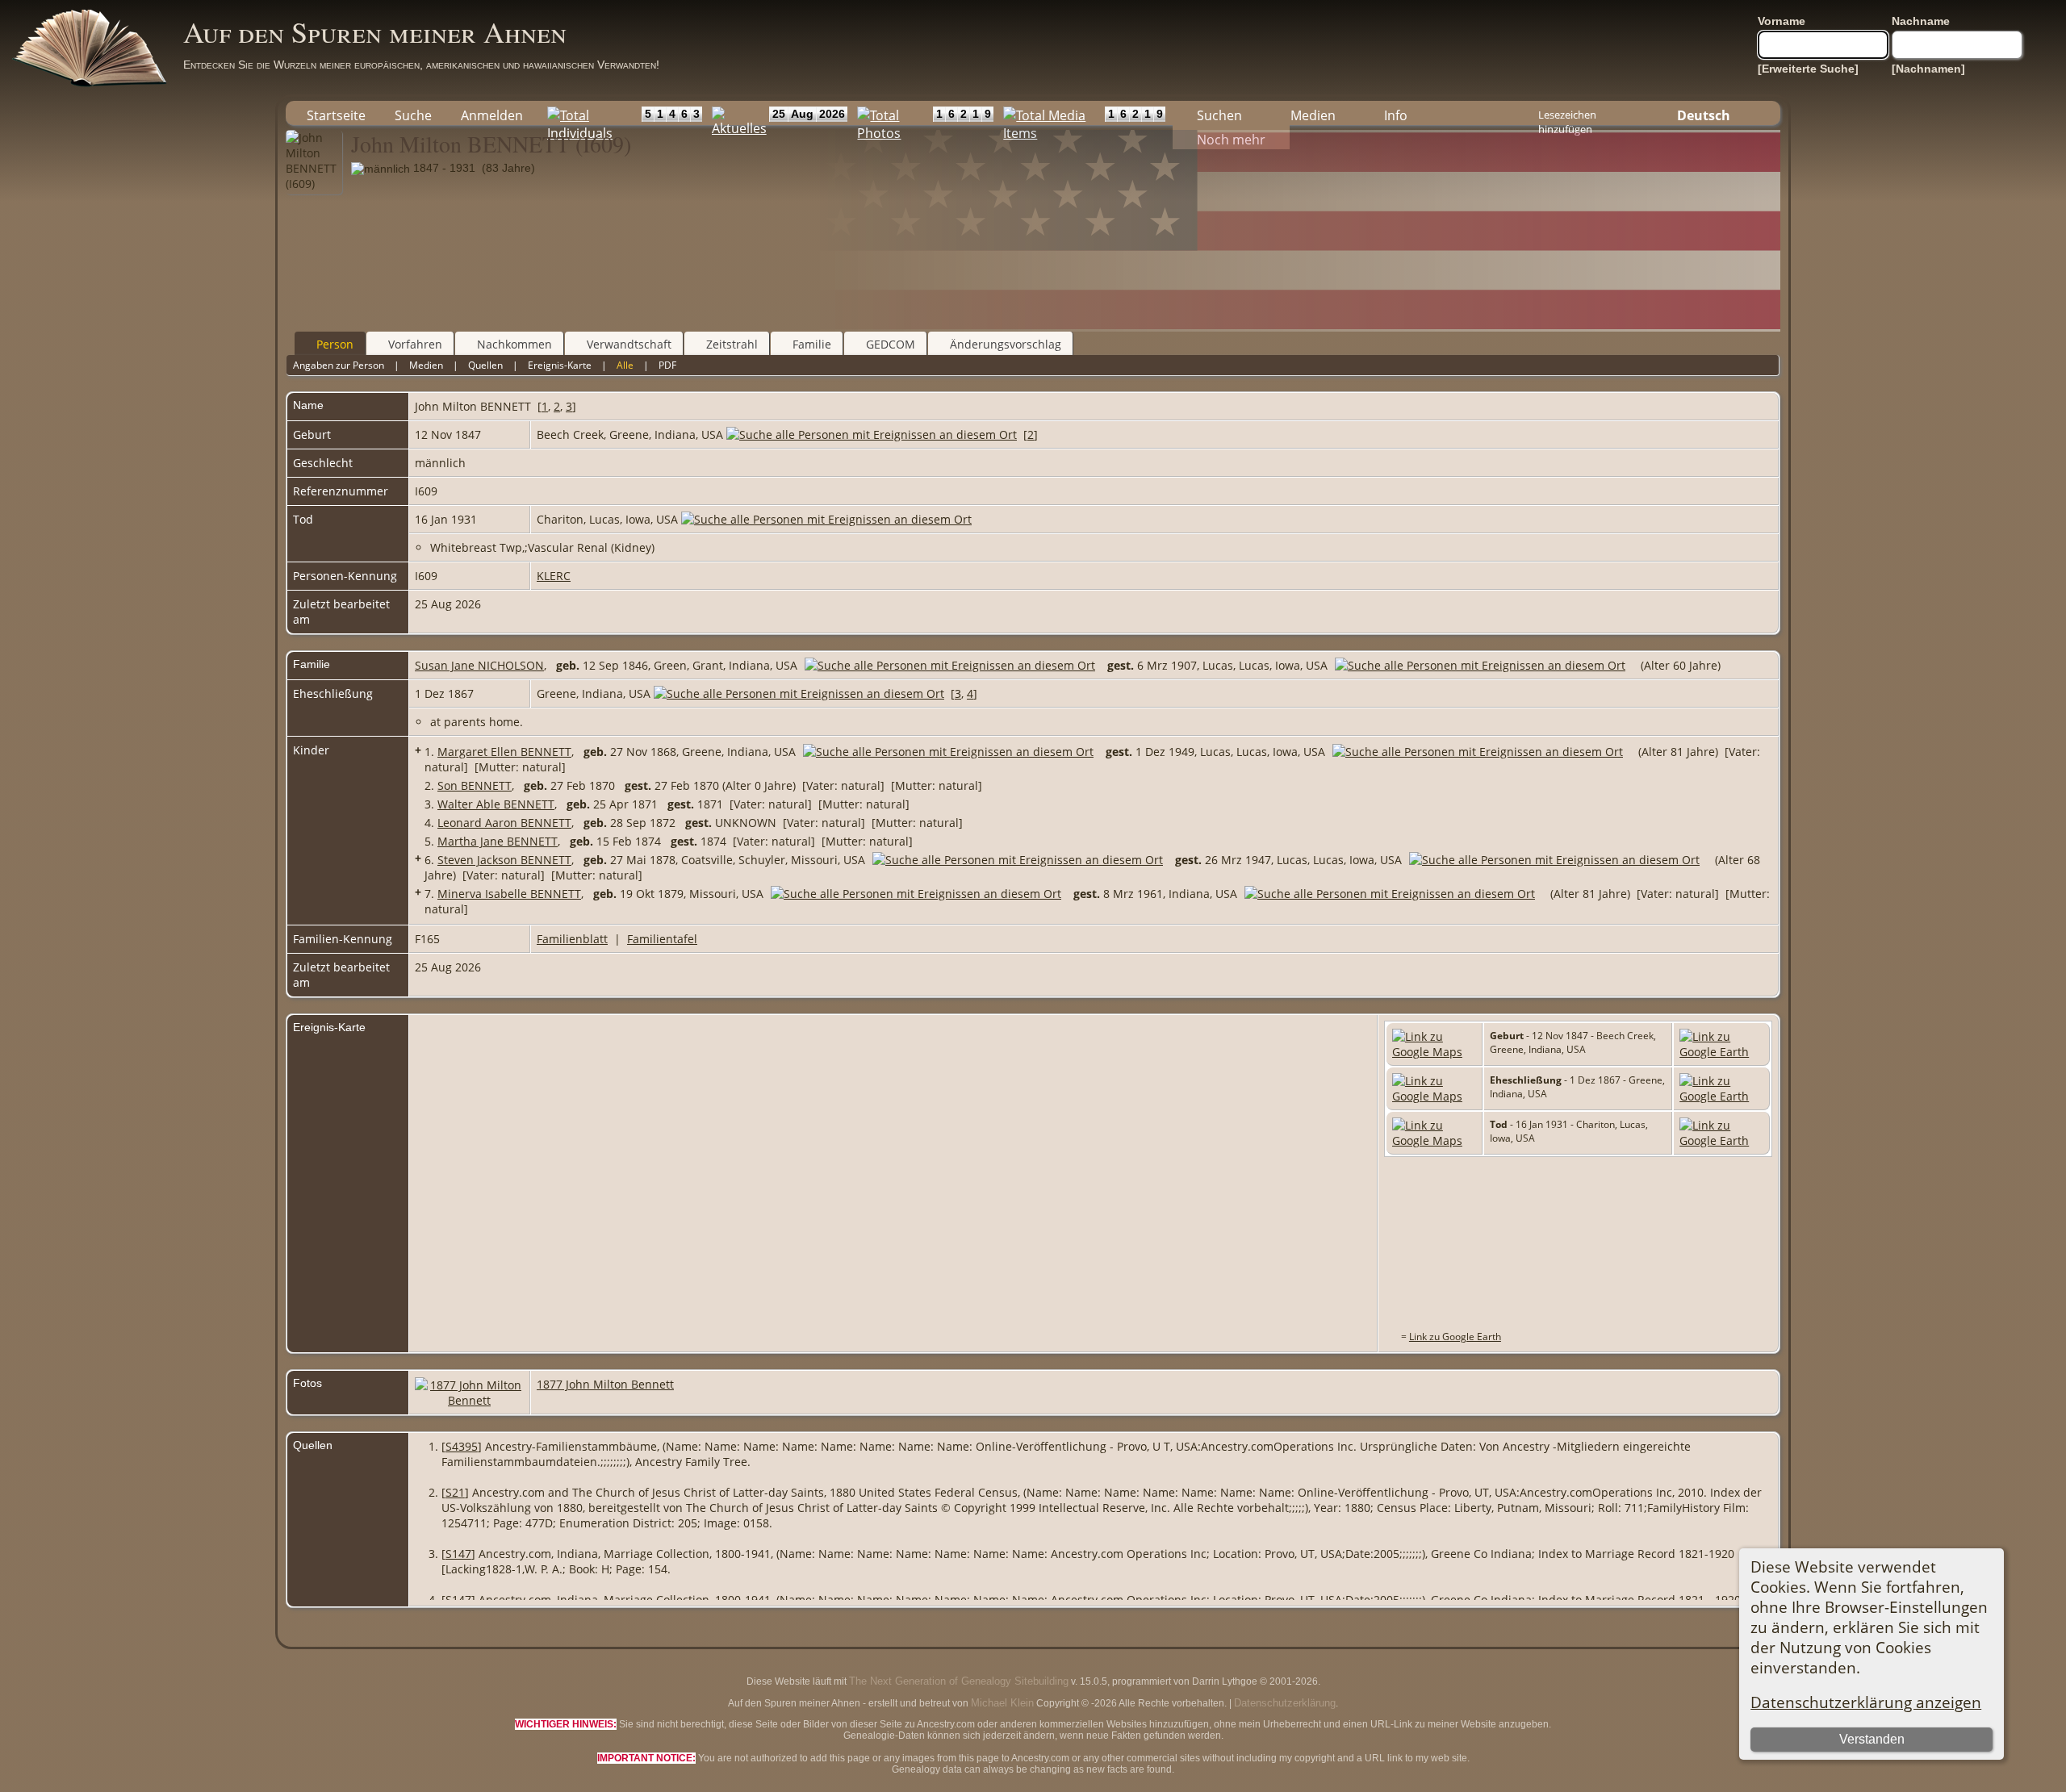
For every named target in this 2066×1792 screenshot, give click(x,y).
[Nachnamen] (1928, 69)
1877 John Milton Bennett (605, 1384)
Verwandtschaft (629, 344)
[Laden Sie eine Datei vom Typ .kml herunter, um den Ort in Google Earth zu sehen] (1721, 1052)
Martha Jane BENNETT (498, 841)
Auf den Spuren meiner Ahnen (375, 31)
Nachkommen (514, 344)
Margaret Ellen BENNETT (504, 752)
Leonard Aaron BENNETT (504, 823)
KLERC (554, 576)
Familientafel (662, 939)
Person (335, 344)
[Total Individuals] (590, 113)
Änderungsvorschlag (1006, 344)
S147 (458, 1554)
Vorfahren (415, 344)
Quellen (485, 365)
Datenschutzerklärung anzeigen (1866, 1702)
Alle (625, 365)
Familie (812, 344)
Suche (413, 115)
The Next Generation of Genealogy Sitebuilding (959, 1681)
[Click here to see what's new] (736, 113)
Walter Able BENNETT (496, 804)
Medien (1313, 115)
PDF (667, 365)
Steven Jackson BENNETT (504, 860)
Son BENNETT (475, 785)
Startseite (336, 115)
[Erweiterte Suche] (1808, 69)
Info (1396, 115)
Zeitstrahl (732, 344)
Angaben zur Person (339, 365)
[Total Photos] (890, 113)
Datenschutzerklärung (1285, 1703)
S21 (455, 1492)
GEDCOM (891, 344)
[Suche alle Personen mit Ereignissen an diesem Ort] (872, 434)
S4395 (462, 1446)
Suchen (1219, 115)
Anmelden (492, 115)
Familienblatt (572, 939)
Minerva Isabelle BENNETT (509, 894)
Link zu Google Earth (1455, 1337)
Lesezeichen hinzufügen (1567, 116)
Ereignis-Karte (560, 365)
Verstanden (1872, 1739)
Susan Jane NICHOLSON (479, 665)
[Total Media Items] (1049, 113)
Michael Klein (1002, 1703)
